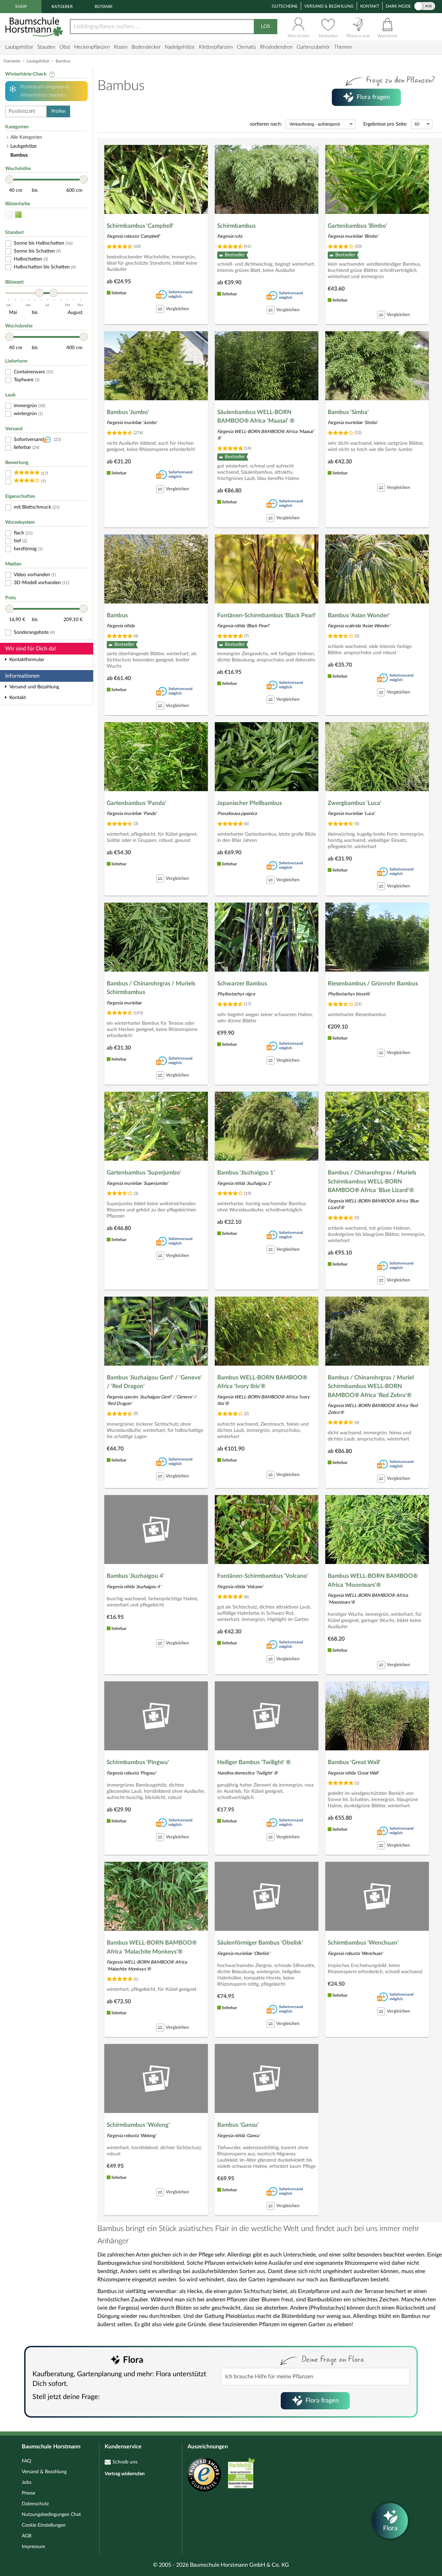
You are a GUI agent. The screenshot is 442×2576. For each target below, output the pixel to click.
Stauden (46, 47)
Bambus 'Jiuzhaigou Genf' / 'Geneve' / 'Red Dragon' (154, 1382)
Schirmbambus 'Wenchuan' (363, 1943)
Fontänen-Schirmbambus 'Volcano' (263, 1576)
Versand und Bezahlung (34, 687)
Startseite (12, 61)
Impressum (33, 2547)
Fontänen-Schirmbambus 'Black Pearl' (267, 615)
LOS (266, 27)
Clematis (246, 47)
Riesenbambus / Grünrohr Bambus (373, 984)
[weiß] (9, 215)
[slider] (9, 179)
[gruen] (18, 215)
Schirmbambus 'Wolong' (138, 2125)
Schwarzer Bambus (242, 984)
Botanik (104, 7)
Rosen (121, 47)
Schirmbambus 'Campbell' (140, 226)
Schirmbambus (236, 226)
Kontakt (370, 6)
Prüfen (59, 111)
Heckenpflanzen (92, 47)
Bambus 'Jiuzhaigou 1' (246, 1173)
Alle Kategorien (26, 137)
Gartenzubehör (313, 47)
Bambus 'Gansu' (238, 2125)
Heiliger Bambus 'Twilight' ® (254, 1762)
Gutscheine (285, 6)
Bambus (117, 615)
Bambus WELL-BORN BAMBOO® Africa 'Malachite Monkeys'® (152, 1947)
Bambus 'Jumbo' (128, 412)
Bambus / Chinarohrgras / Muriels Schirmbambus (151, 988)
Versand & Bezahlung (329, 6)
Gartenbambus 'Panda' (137, 803)
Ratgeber (62, 7)
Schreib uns (125, 2462)
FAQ (26, 2461)
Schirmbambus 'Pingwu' (138, 1762)
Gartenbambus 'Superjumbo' (144, 1173)
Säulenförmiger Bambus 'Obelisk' (260, 1943)
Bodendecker (146, 47)
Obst (65, 47)
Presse (28, 2493)
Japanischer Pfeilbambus (249, 803)
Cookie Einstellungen (44, 2525)
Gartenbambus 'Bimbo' (358, 226)
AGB (27, 2536)
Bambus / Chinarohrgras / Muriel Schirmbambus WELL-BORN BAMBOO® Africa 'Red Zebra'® (371, 1386)
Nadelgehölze (180, 47)
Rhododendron (276, 47)
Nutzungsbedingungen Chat (51, 2515)
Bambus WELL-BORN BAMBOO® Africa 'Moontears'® (373, 1580)
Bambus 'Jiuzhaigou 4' (136, 1576)
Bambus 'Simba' (348, 412)
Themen (343, 47)
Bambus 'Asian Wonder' (359, 615)
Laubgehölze (19, 47)
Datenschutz (35, 2504)
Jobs (27, 2482)
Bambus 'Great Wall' (354, 1762)
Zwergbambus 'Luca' (355, 803)
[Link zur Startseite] (35, 27)
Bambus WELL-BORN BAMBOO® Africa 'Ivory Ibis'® (262, 1382)
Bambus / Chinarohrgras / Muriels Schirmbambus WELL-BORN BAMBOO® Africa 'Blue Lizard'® (372, 1181)
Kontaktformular (27, 660)
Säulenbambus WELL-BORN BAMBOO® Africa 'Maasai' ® (256, 417)
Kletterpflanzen (216, 47)
